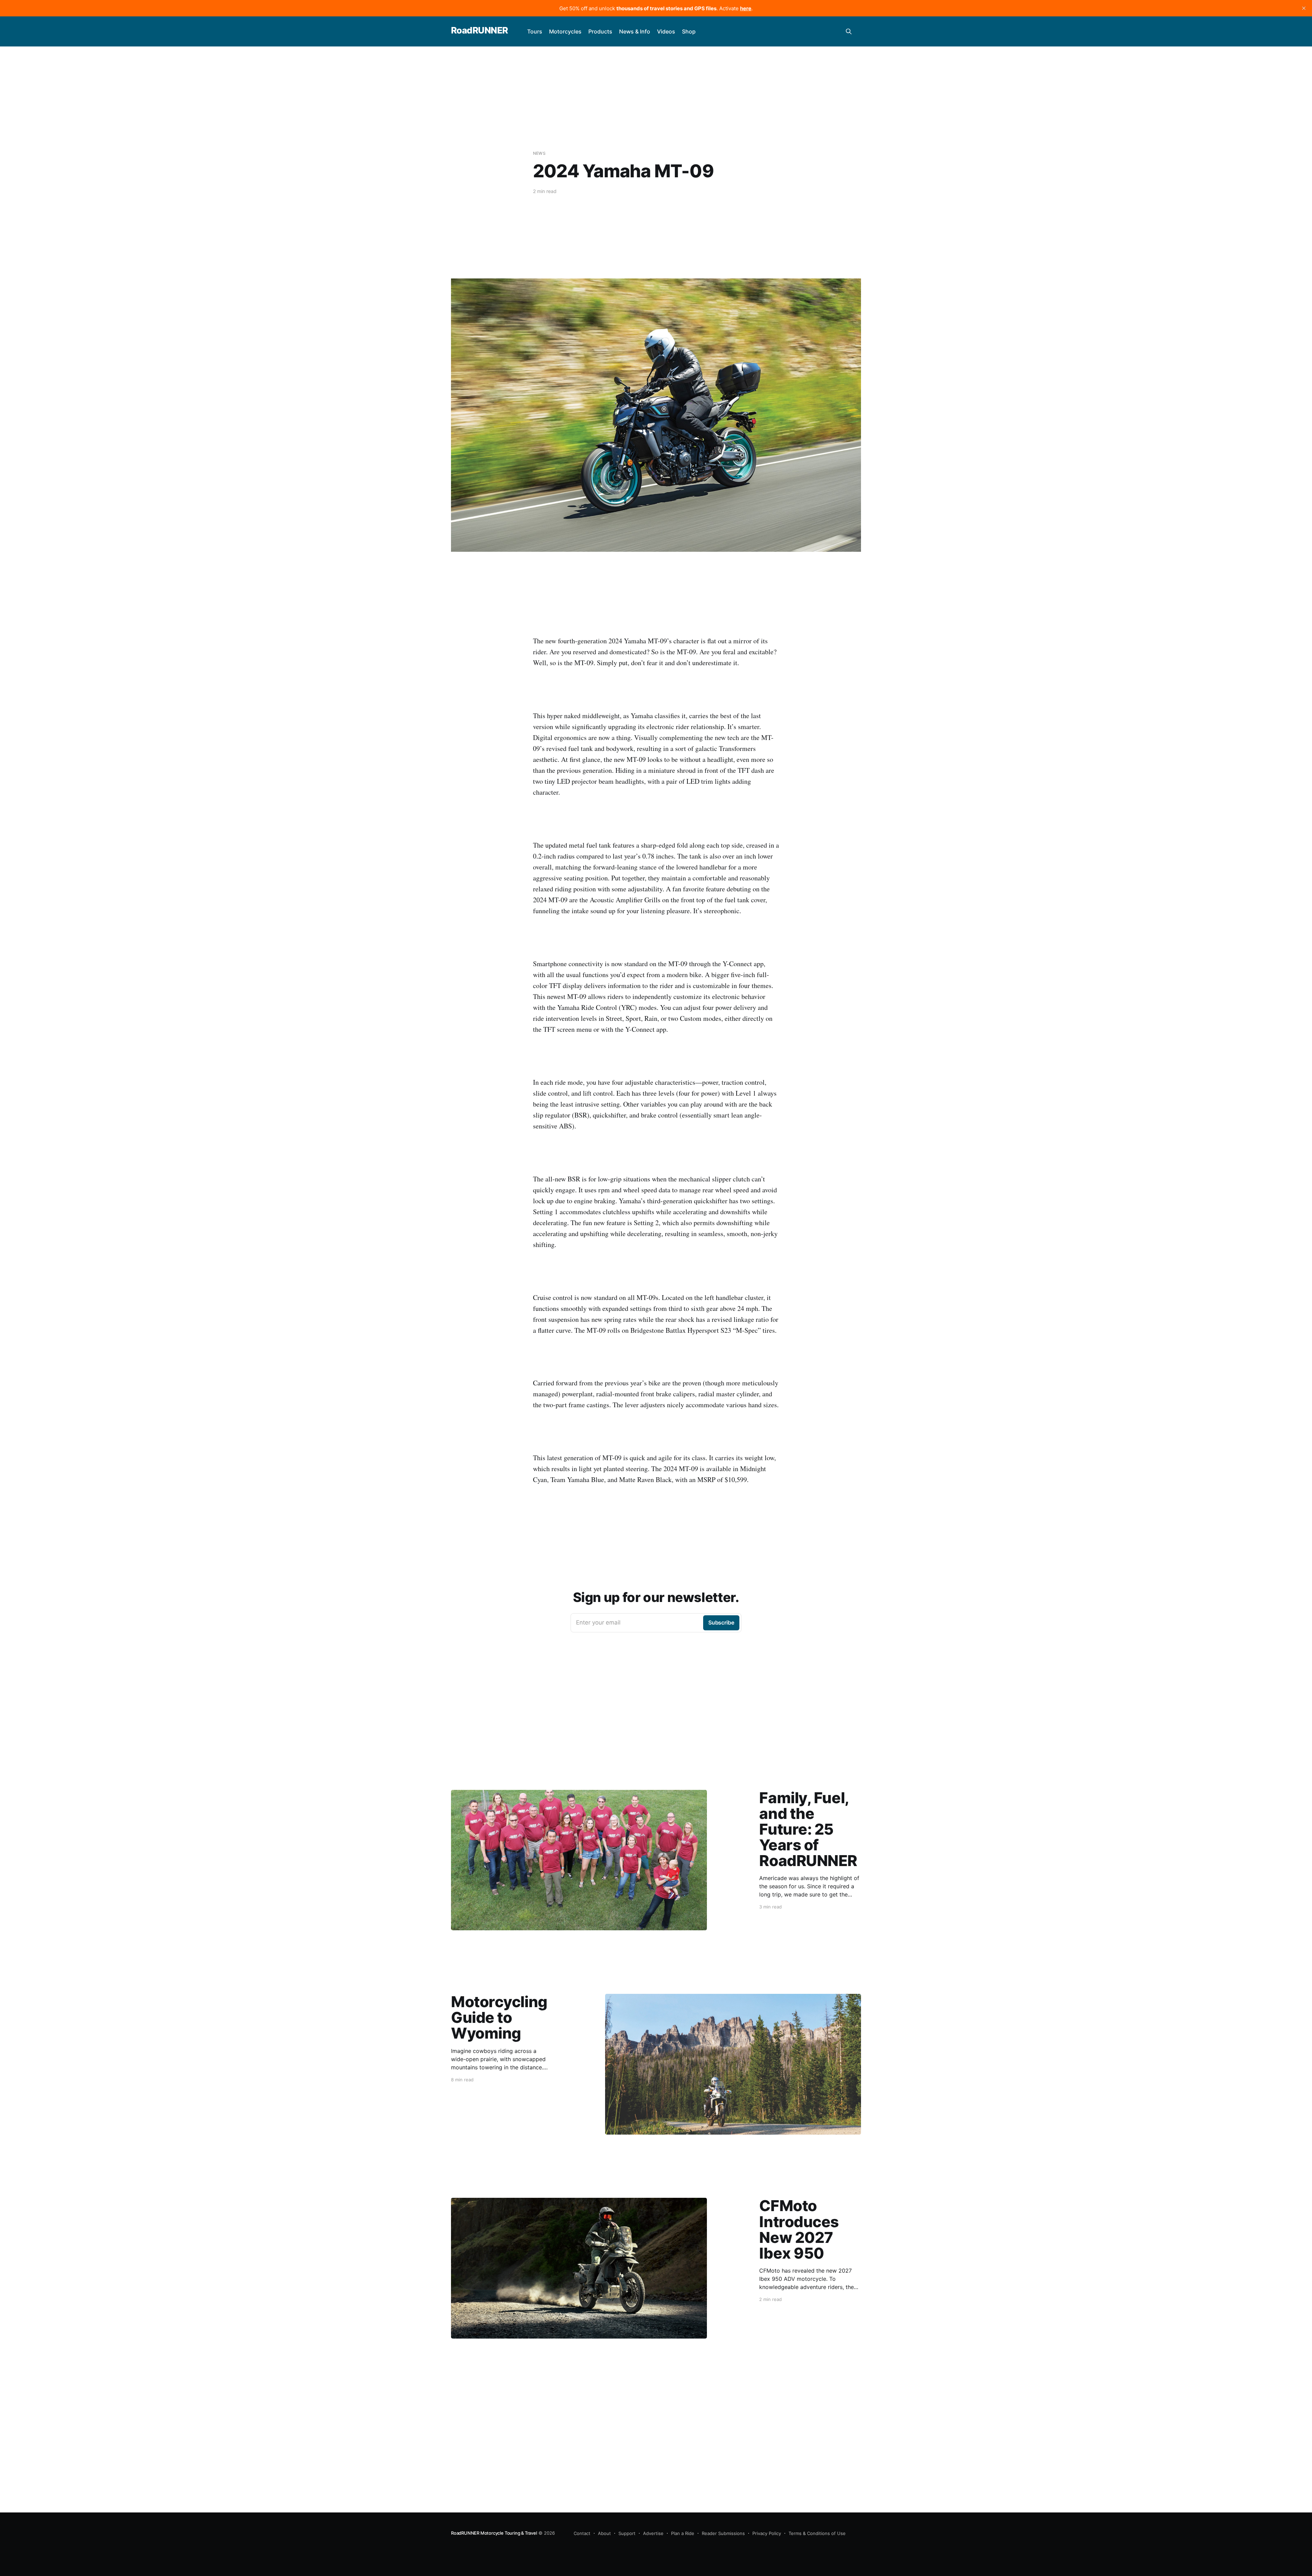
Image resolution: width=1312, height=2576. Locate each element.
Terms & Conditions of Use (817, 2533)
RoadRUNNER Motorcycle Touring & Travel (494, 2533)
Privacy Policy (767, 2533)
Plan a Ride (683, 2533)
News (539, 153)
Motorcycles (565, 31)
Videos (666, 31)
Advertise (653, 2533)
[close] (1304, 8)
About (604, 2533)
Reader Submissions (723, 2533)
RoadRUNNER (480, 31)
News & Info (635, 31)
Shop (689, 31)
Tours (535, 31)
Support (627, 2533)
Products (600, 31)
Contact (582, 2533)
